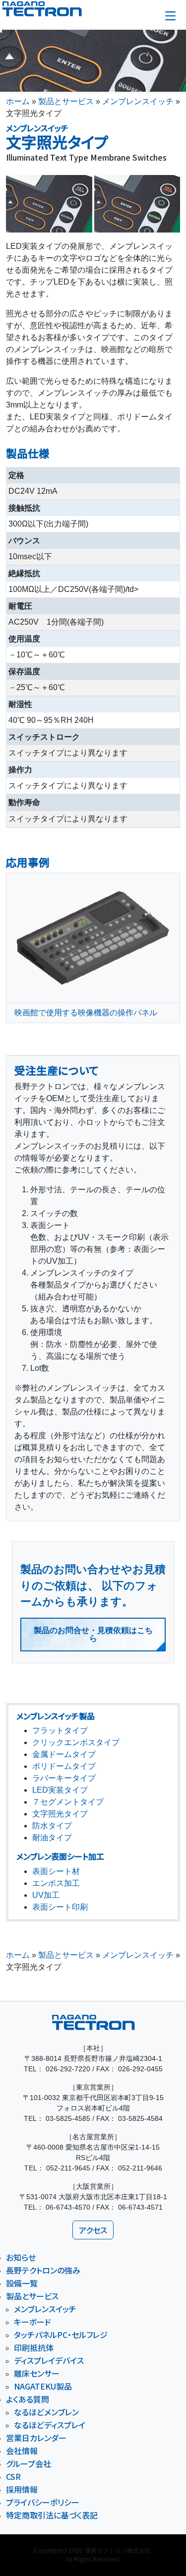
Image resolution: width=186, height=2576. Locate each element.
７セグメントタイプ (68, 1802)
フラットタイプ (60, 1730)
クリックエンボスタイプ (76, 1742)
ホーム (18, 101)
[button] (170, 16)
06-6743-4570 (68, 2207)
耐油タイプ (52, 1838)
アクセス (93, 2230)
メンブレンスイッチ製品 (56, 1716)
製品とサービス (66, 101)
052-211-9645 (68, 2168)
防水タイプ (52, 1826)
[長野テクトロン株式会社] (60, 9)
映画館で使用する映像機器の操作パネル (86, 1013)
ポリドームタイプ (64, 1766)
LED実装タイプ (60, 1790)
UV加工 (46, 1895)
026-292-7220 (68, 2069)
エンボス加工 (56, 1883)
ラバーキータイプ (64, 1778)
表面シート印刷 (60, 1907)
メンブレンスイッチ (138, 101)
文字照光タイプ (60, 1814)
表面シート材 (56, 1871)
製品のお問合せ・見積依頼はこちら (93, 1634)
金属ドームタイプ (64, 1754)
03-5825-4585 (68, 2118)
